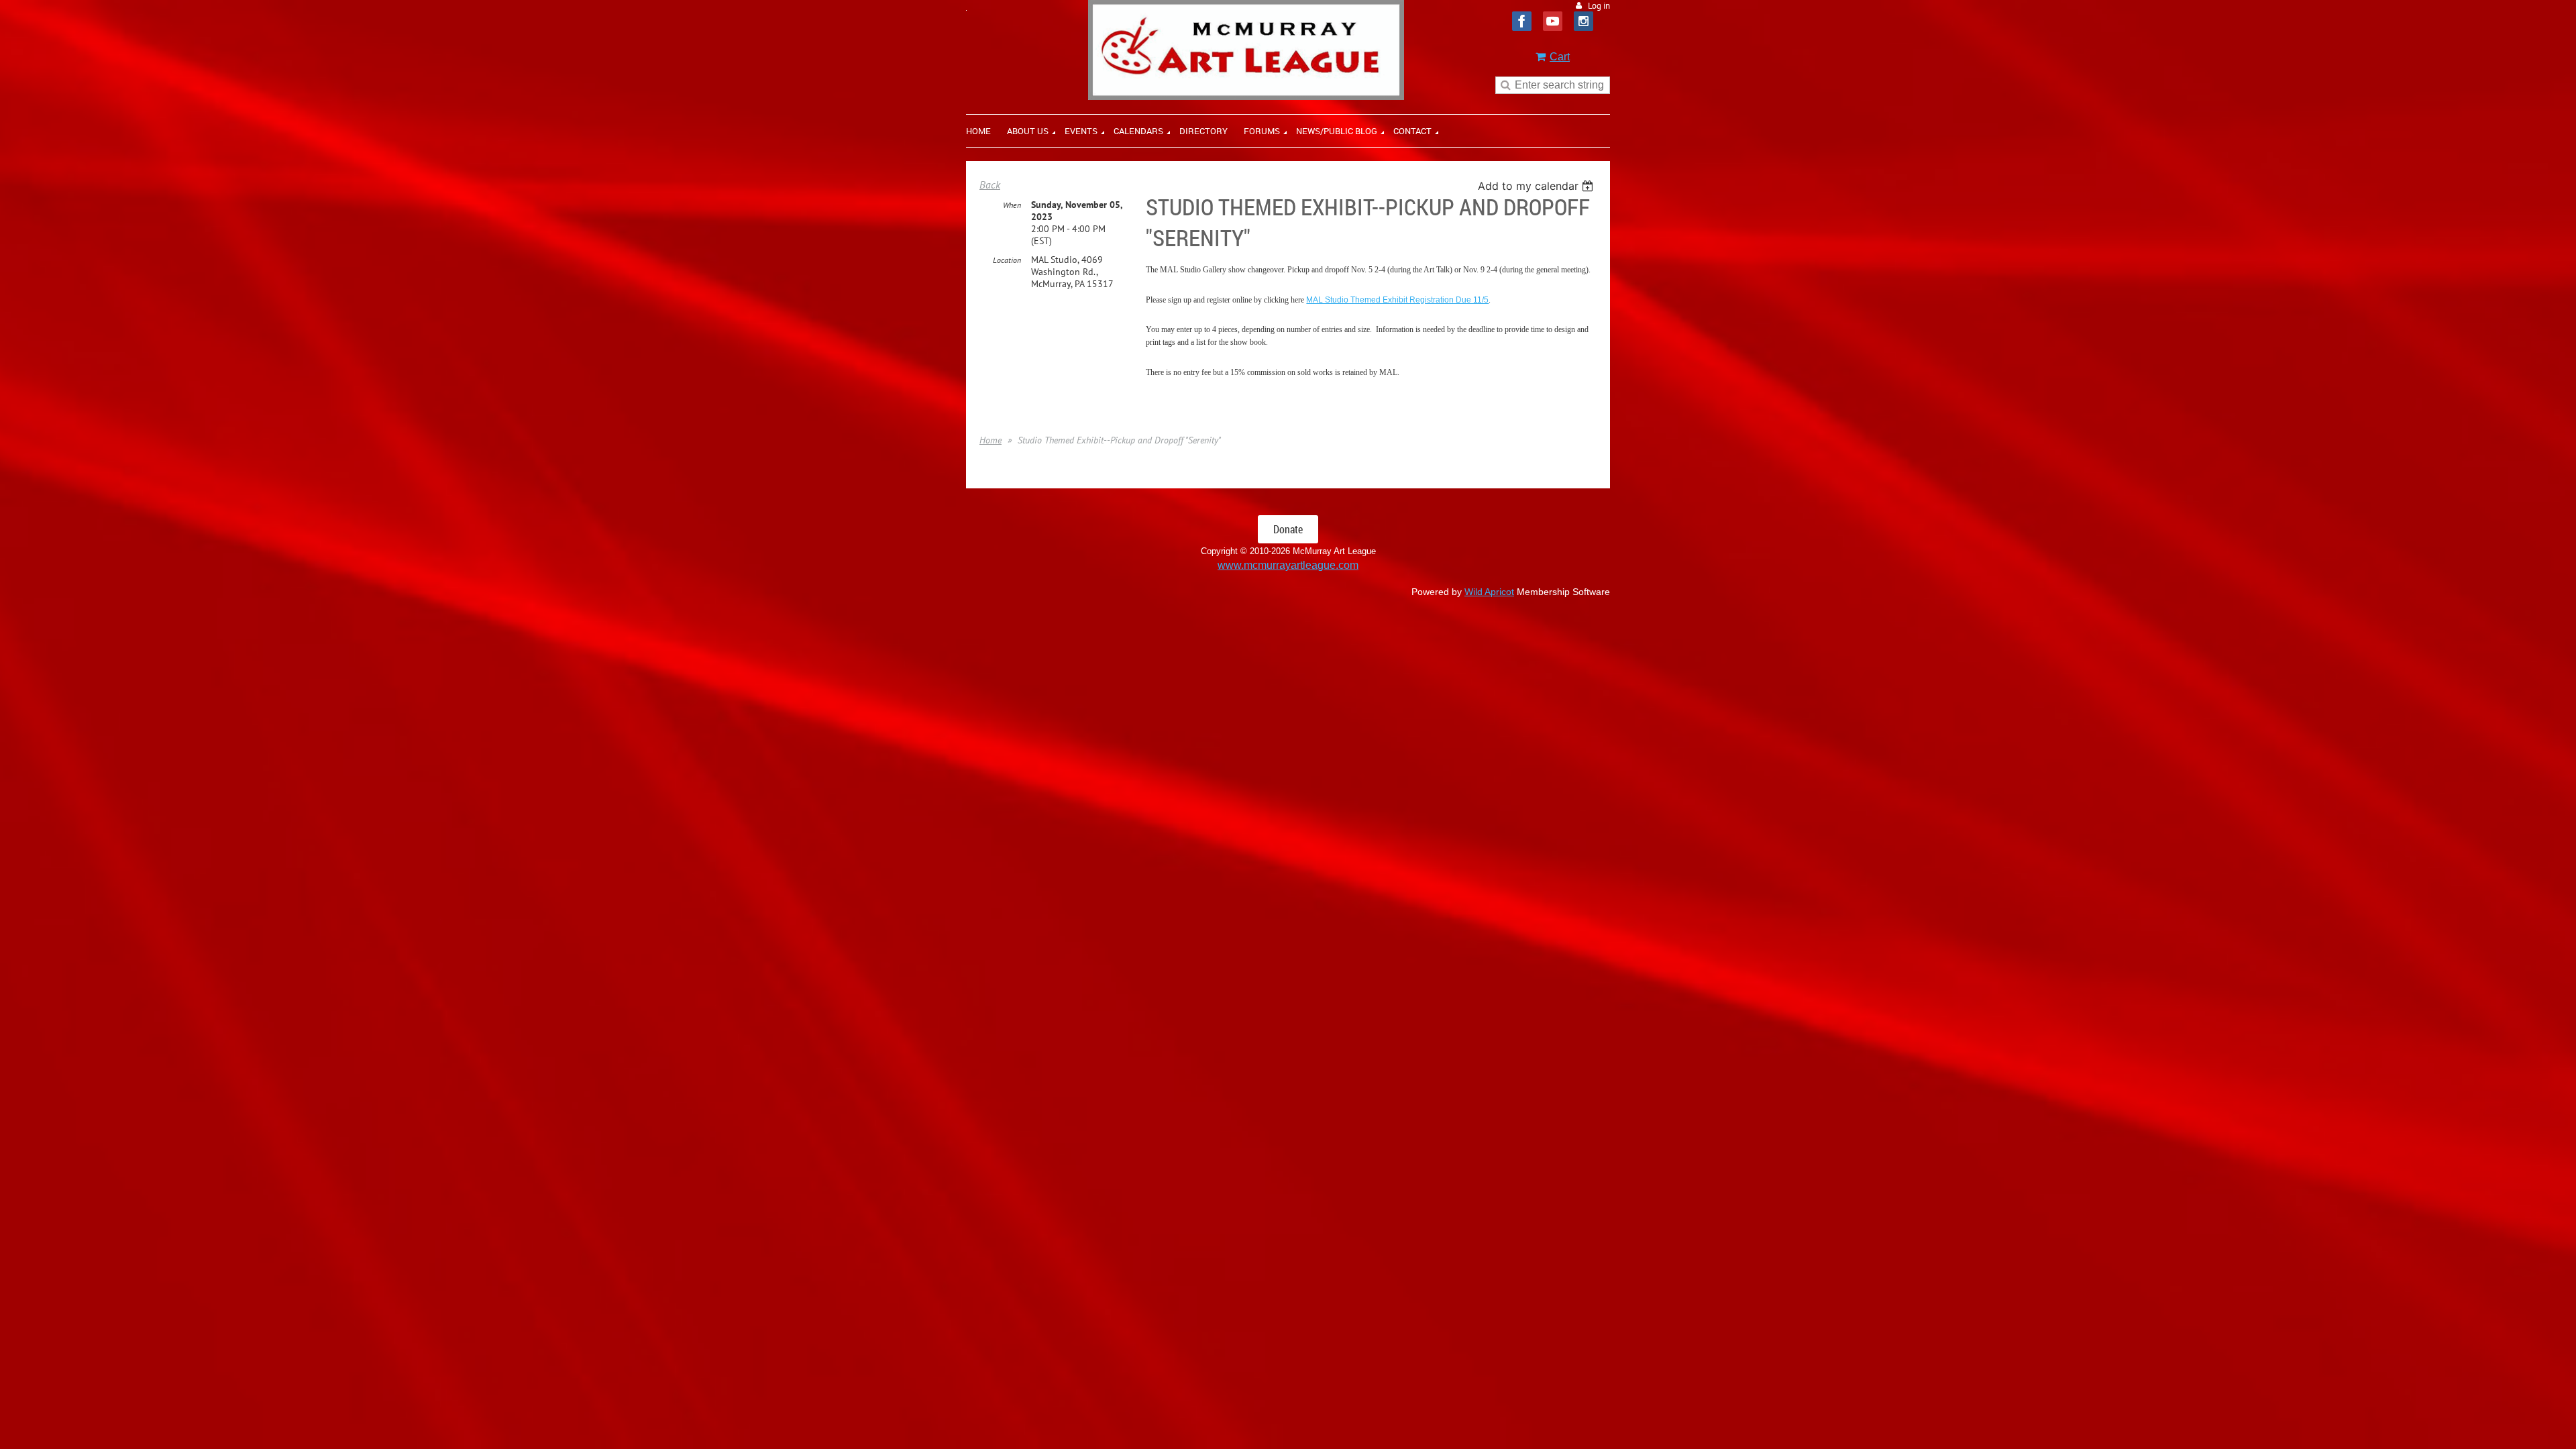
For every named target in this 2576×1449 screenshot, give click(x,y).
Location (1007, 260)
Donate (1288, 529)
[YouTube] (1553, 21)
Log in (1599, 6)
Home (990, 440)
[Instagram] (1584, 21)
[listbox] (1537, 186)
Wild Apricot (1489, 592)
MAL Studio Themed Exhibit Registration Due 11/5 (1397, 300)
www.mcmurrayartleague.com (1288, 565)
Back (990, 184)
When (1012, 205)
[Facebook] (1522, 21)
